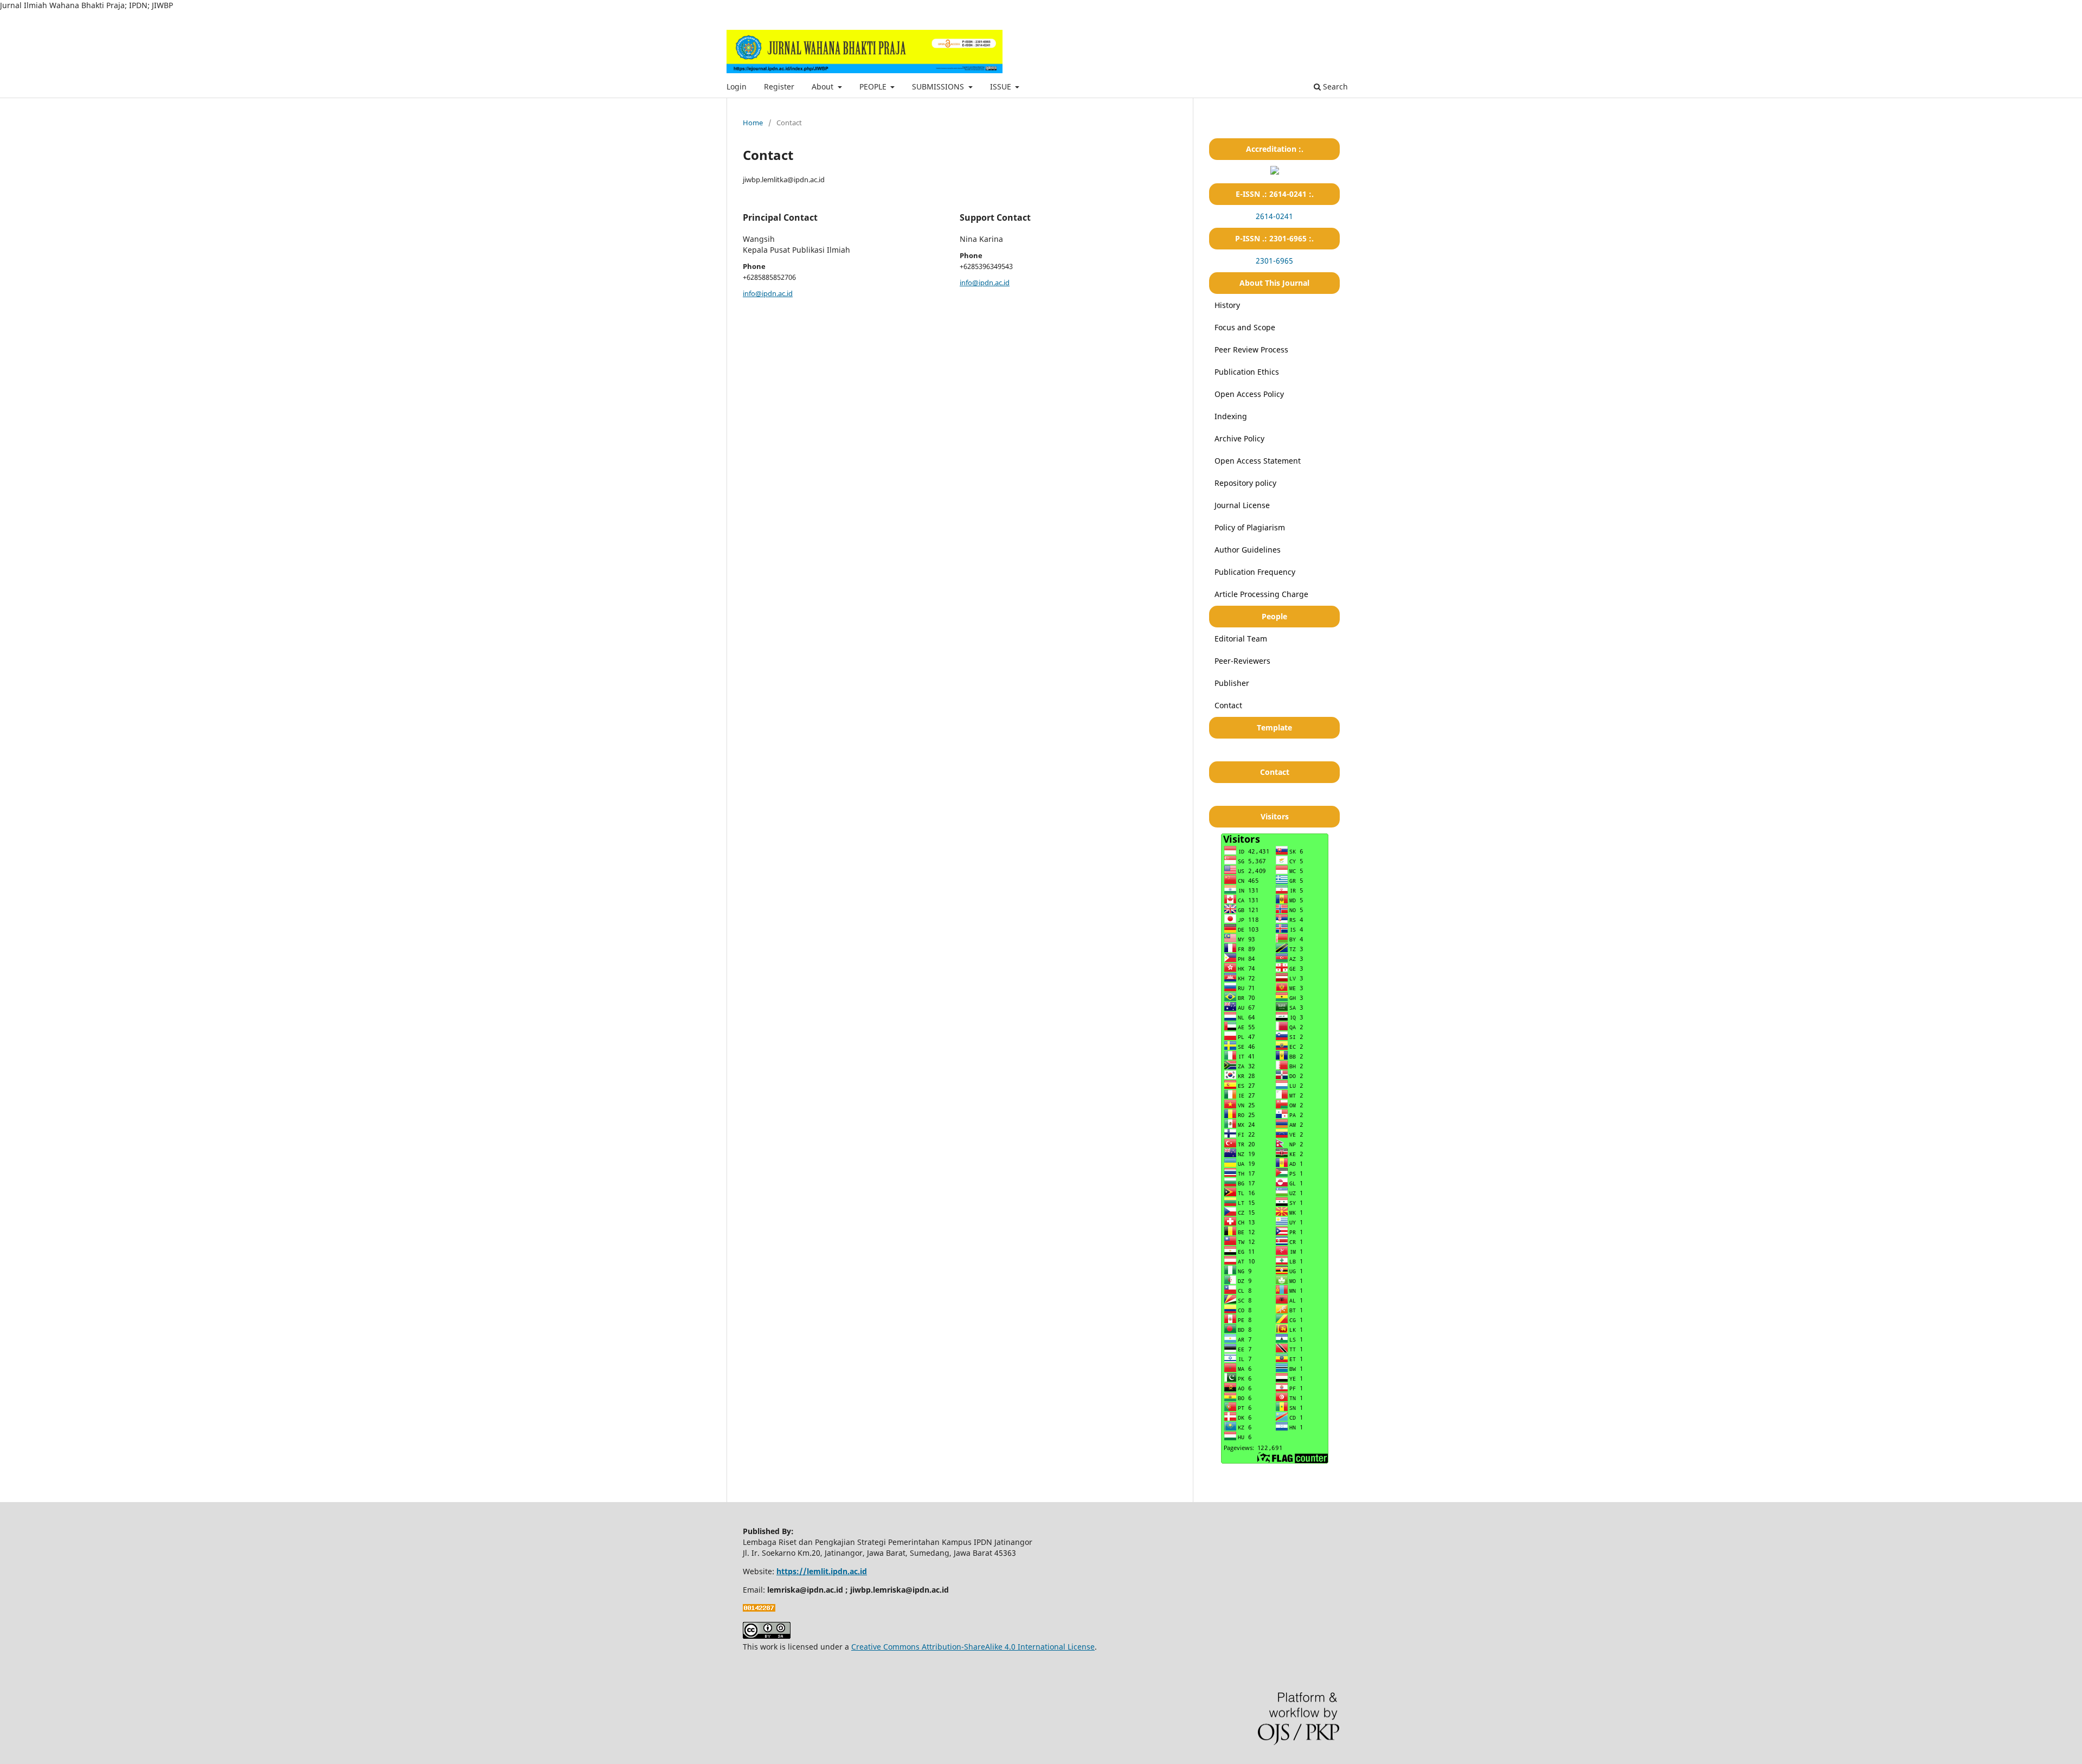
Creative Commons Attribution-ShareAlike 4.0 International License (973, 1647)
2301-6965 (1274, 261)
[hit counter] (759, 1609)
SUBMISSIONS (939, 86)
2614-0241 (1274, 216)
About (824, 86)
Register (779, 86)
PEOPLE (874, 86)
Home (753, 123)
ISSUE (1002, 86)
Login (737, 86)
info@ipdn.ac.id (768, 293)
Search (1334, 86)
